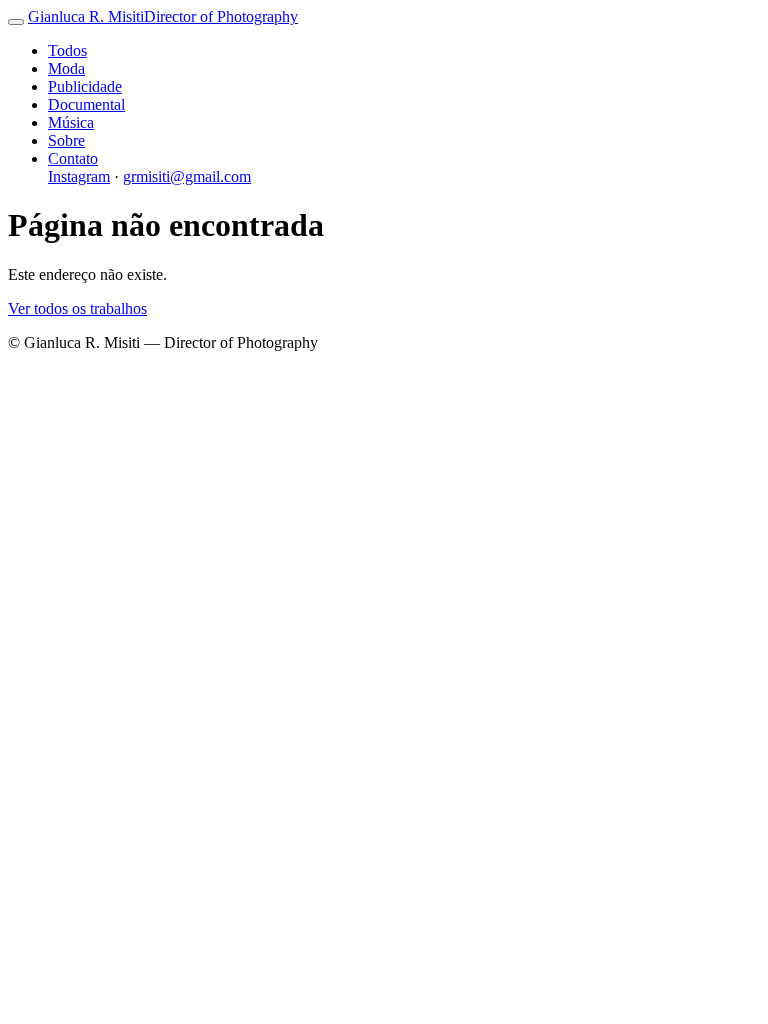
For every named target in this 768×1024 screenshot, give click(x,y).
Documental (86, 104)
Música (71, 122)
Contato (73, 158)
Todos (67, 50)
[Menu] (16, 22)
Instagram (79, 176)
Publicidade (85, 86)
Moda (66, 68)
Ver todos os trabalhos (77, 308)
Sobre (66, 140)
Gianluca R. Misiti (163, 16)
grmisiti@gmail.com (187, 176)
